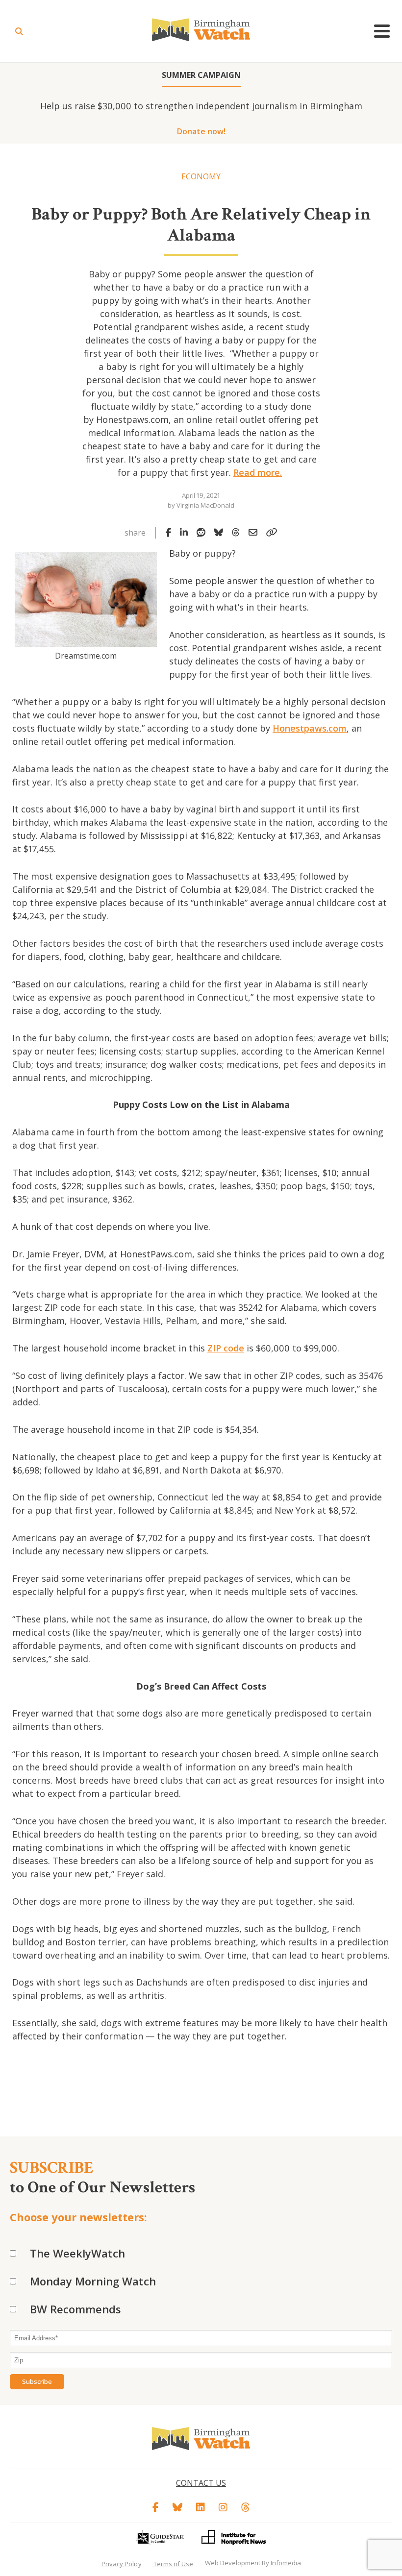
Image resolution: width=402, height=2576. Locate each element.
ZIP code (226, 1348)
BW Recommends (75, 2309)
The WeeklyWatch (77, 2253)
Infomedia (286, 2563)
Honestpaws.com (310, 728)
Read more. (258, 472)
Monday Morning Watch (93, 2281)
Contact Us (201, 2483)
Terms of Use (173, 2564)
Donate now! (201, 131)
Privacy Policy (122, 2564)
